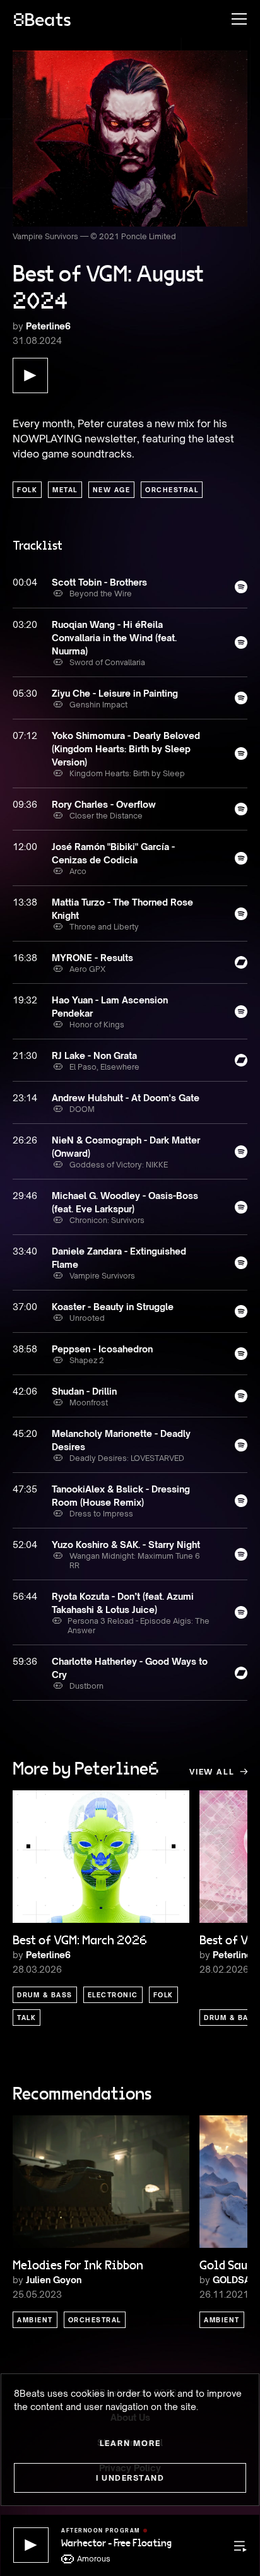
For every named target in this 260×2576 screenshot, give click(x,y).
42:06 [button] (25, 1391)
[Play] (31, 2545)
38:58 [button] (25, 1349)
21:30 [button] (25, 1055)
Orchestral (172, 490)
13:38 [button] (25, 902)
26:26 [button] (25, 1140)
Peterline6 (48, 326)
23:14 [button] (25, 1098)
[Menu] (233, 19)
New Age (112, 490)
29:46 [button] (25, 1196)
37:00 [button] (25, 1307)
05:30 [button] (25, 693)
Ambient (35, 2320)
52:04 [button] (25, 1545)
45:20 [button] (25, 1433)
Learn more (130, 2443)
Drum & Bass (45, 1995)
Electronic (113, 1995)
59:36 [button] (25, 1661)
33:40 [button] (25, 1251)
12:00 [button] (25, 847)
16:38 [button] (25, 958)
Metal (65, 490)
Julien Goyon (54, 2280)
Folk (27, 490)
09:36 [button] (25, 804)
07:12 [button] (25, 736)
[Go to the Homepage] (42, 19)
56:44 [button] (25, 1596)
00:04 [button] (25, 582)
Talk (27, 2018)
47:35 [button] (25, 1489)
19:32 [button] (25, 1000)
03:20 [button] (25, 624)
